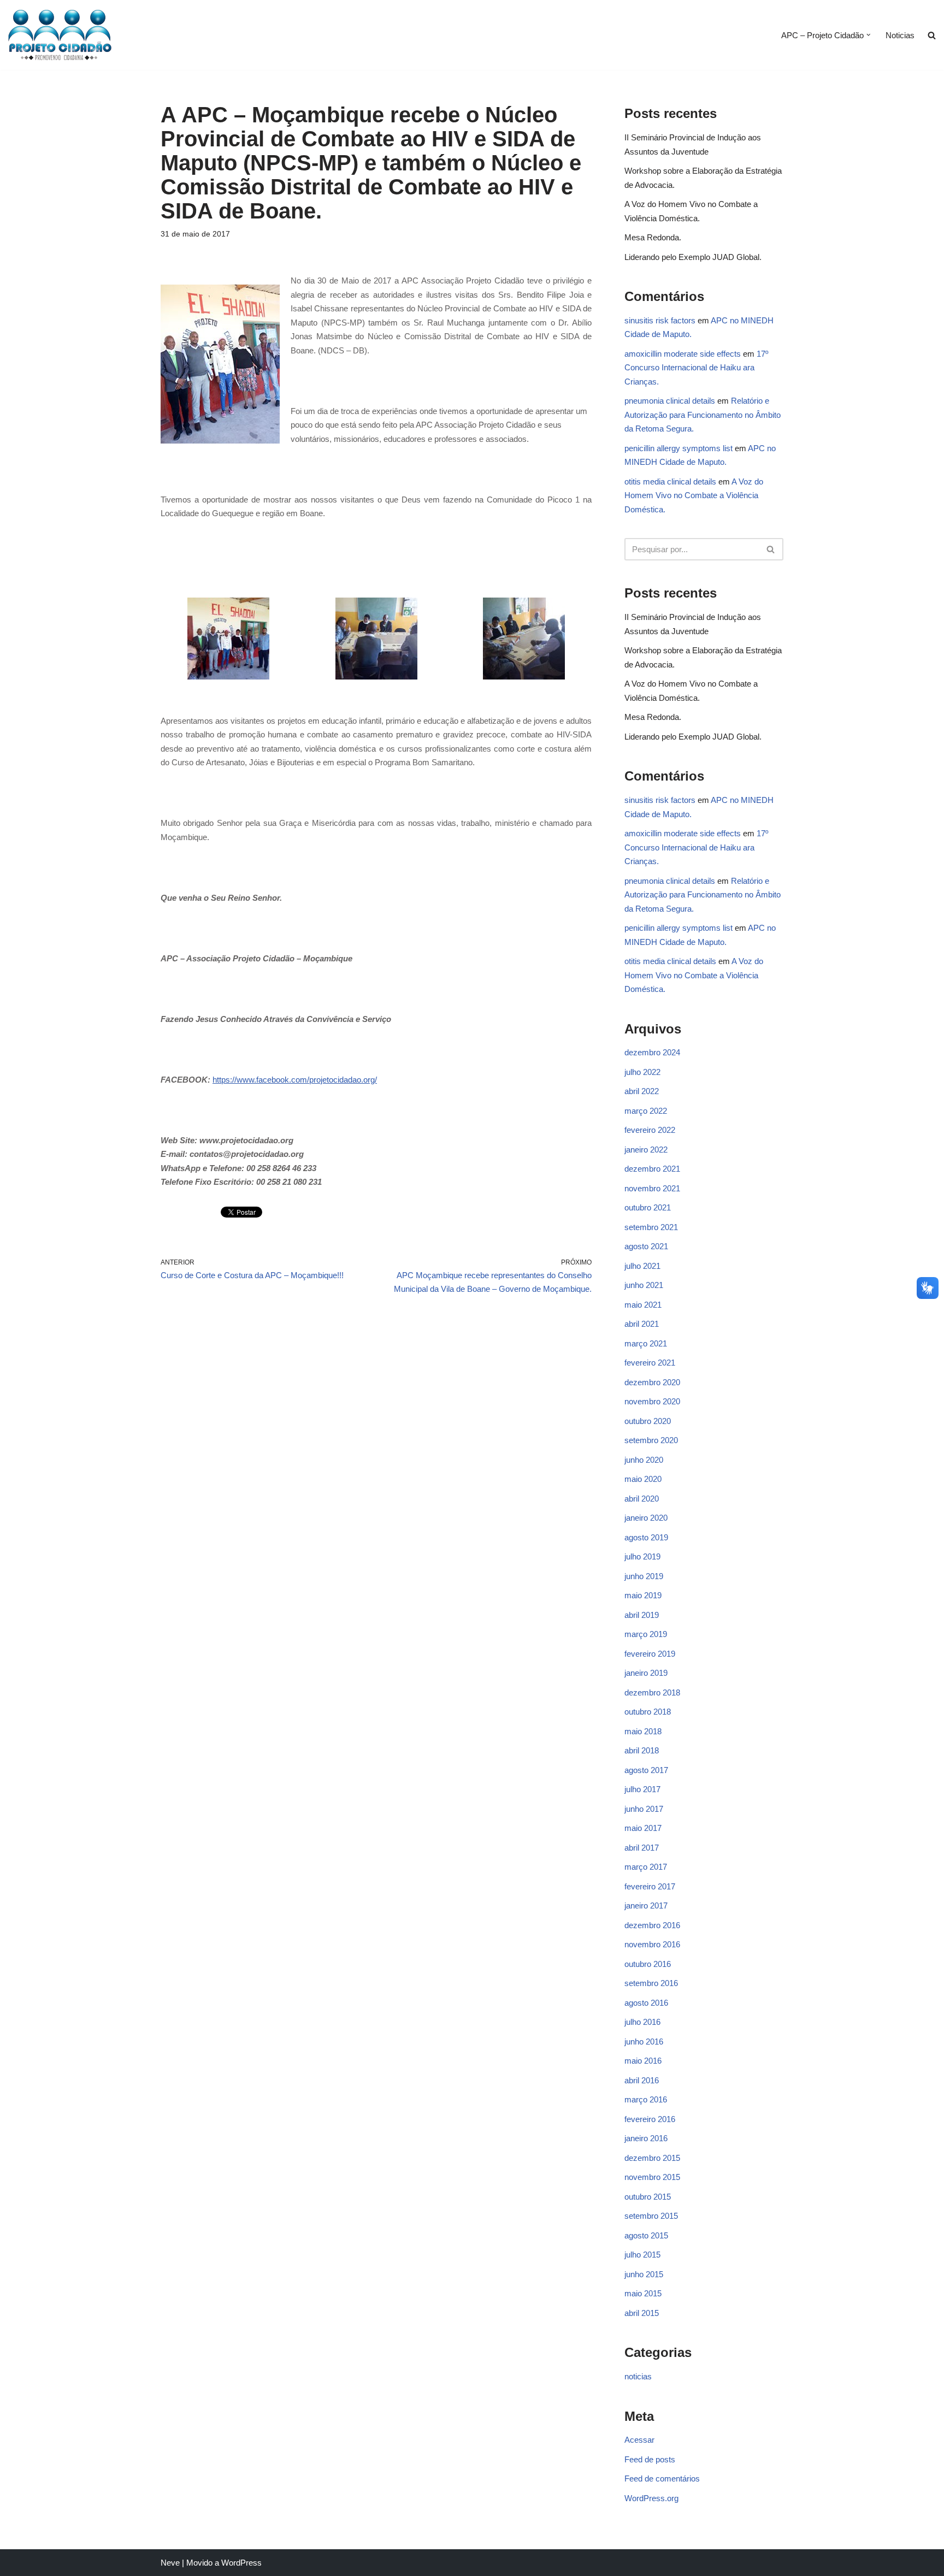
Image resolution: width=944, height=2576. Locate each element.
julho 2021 (642, 1266)
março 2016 (646, 2099)
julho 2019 (642, 1556)
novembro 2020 (652, 1401)
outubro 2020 (648, 1421)
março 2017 (646, 1867)
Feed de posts (650, 2459)
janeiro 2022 (646, 1150)
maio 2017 (643, 1828)
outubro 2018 (648, 1712)
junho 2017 (644, 1809)
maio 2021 (643, 1305)
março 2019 (646, 1634)
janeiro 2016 (646, 2138)
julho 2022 (642, 1072)
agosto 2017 (646, 1770)
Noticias (900, 35)
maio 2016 (643, 2061)
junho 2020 (644, 1460)
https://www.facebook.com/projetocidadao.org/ (295, 1080)
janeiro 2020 (646, 1518)
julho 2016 (642, 2022)
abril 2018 (642, 1750)
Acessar (639, 2440)
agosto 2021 (646, 1246)
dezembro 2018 (652, 1692)
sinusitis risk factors (660, 320)
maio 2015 (643, 2293)
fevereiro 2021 (650, 1363)
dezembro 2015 (652, 2158)
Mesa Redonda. (653, 237)
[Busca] (771, 549)
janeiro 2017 (646, 1906)
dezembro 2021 (652, 1169)
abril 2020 (642, 1499)
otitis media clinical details (670, 481)
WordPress (241, 2563)
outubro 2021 (648, 1207)
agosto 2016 (646, 2003)
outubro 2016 (648, 1964)
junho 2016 (644, 2042)
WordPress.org (651, 2498)
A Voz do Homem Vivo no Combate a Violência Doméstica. (694, 495)
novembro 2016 (652, 1944)
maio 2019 (643, 1595)
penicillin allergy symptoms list (678, 448)
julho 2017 (642, 1789)
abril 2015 (642, 2313)
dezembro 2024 (652, 1052)
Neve (170, 2563)
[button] (869, 35)
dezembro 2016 (652, 1925)
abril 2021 (642, 1324)
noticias (638, 2376)
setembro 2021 (651, 1227)
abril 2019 (642, 1615)
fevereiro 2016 (650, 2119)
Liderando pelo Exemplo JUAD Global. (693, 257)
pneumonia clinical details (670, 401)
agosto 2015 (646, 2235)
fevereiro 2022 (650, 1130)
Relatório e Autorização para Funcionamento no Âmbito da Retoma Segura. (703, 415)
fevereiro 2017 (650, 1886)
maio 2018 (643, 1731)
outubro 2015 (648, 2197)
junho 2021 (644, 1285)
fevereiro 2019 (650, 1654)
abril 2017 (642, 1848)
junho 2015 (644, 2274)
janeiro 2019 (646, 1673)
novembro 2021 (652, 1188)
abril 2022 (642, 1091)
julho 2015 (642, 2255)
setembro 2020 (651, 1440)
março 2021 (646, 1343)
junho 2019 (644, 1576)
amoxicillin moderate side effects (683, 354)
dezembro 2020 (652, 1382)
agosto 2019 (646, 1537)
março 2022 (646, 1111)
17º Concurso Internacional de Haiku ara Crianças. (696, 368)
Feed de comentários (662, 2478)
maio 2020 (643, 1479)
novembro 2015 (652, 2177)
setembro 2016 (651, 1983)
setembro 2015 (651, 2216)
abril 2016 (642, 2080)
